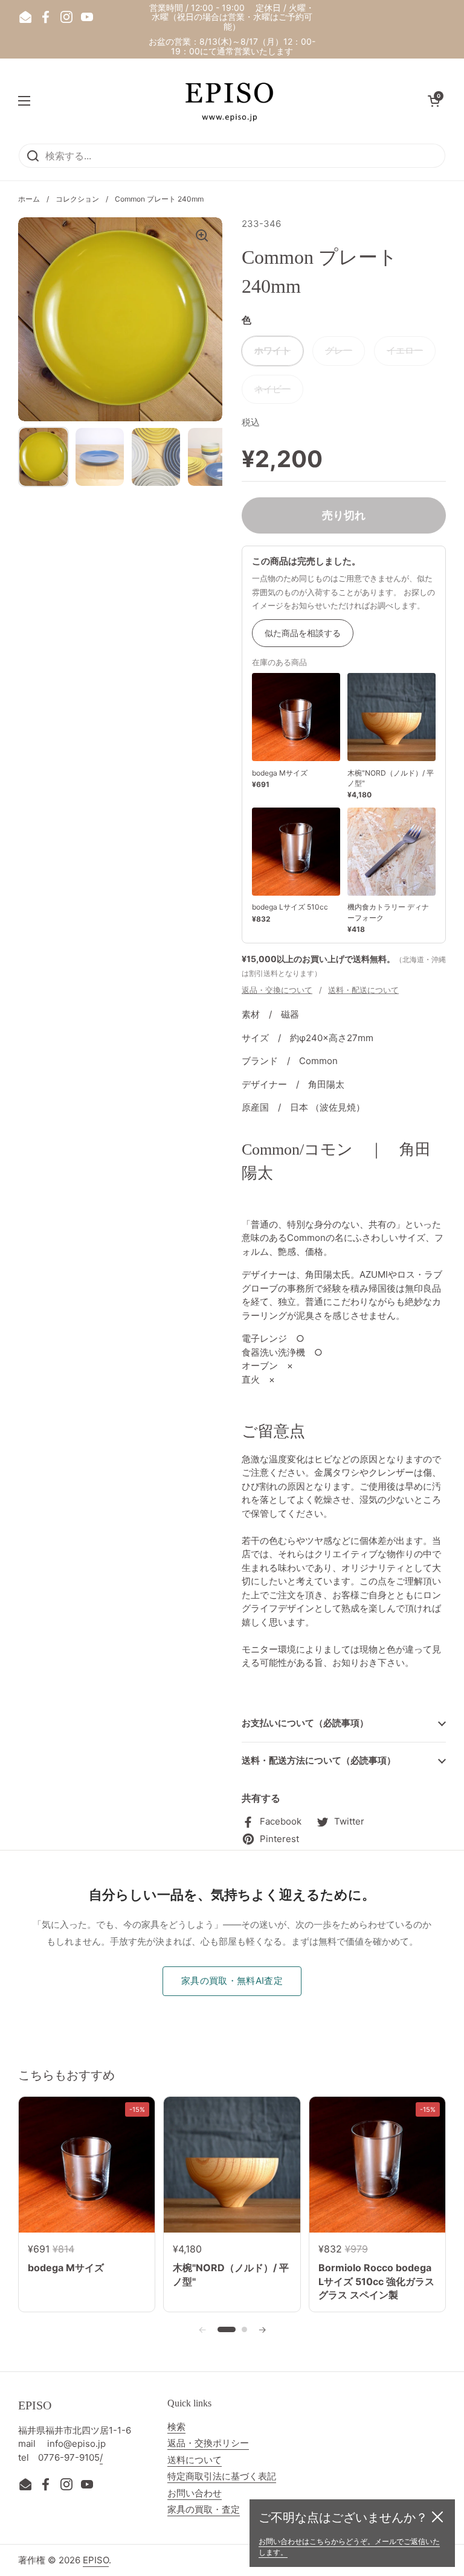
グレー (339, 350)
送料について (195, 2460)
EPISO (96, 2560)
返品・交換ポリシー (208, 2443)
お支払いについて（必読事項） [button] (305, 1723)
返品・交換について (277, 990)
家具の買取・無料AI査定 (232, 1981)
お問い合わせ (195, 2493)
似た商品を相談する (303, 633)
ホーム (29, 199)
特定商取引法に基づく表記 (222, 2476)
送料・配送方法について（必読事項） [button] (319, 1760)
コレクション (77, 199)
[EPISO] (229, 101)
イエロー (405, 350)
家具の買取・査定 (204, 2509)
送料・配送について (363, 990)
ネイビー (272, 389)
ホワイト (272, 350)
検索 (176, 2427)
